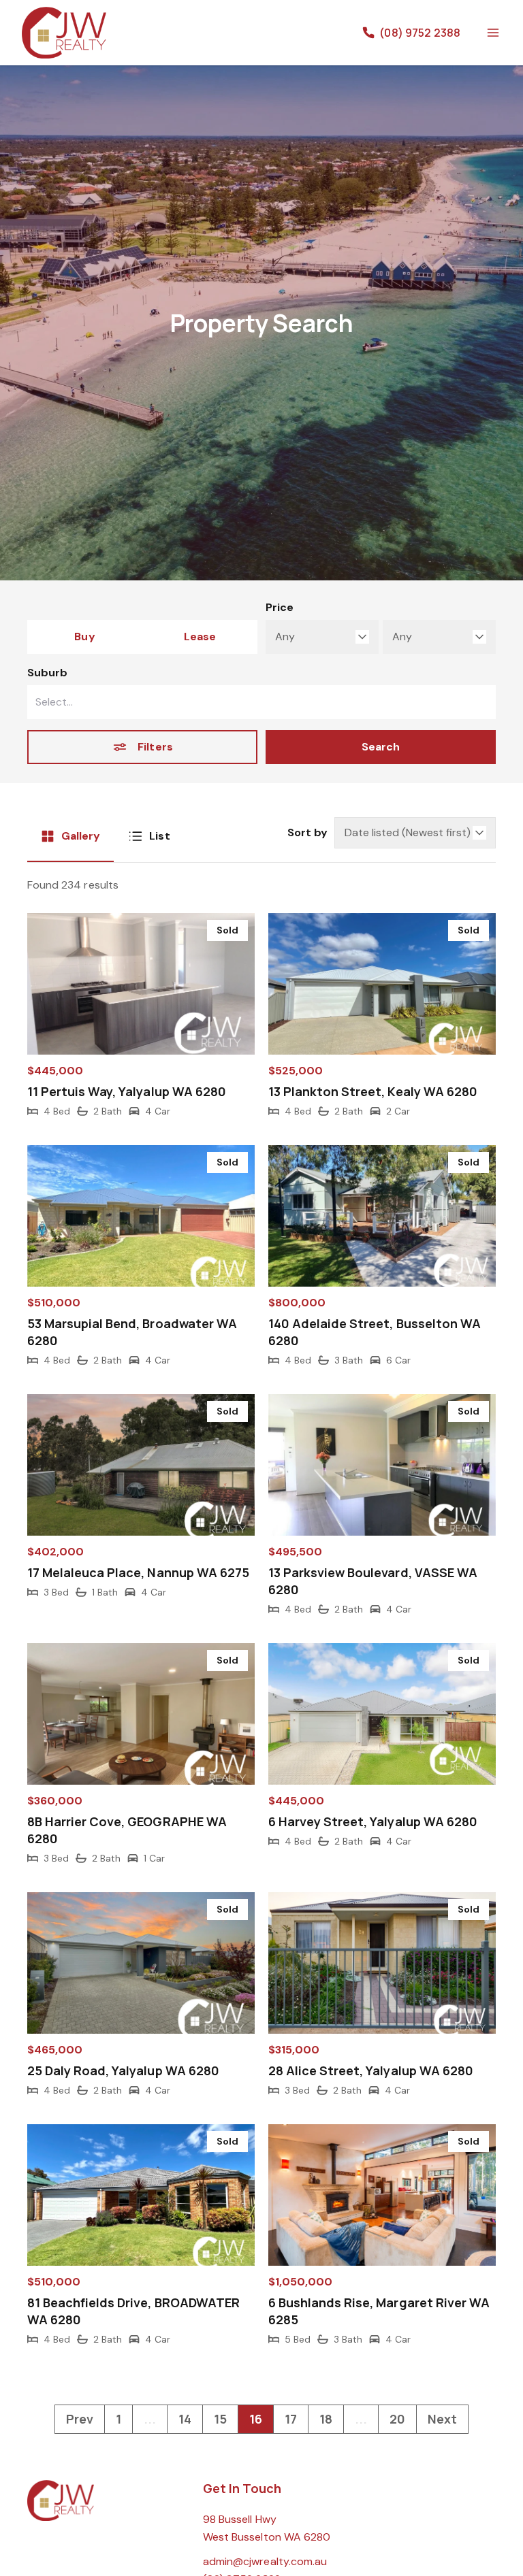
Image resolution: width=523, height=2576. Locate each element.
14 (185, 2419)
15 (220, 2419)
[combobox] (261, 702)
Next (442, 2419)
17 (291, 2419)
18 (326, 2419)
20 (397, 2419)
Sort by (307, 832)
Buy (84, 637)
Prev (80, 2419)
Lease (200, 637)
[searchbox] (214, 702)
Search (381, 747)
